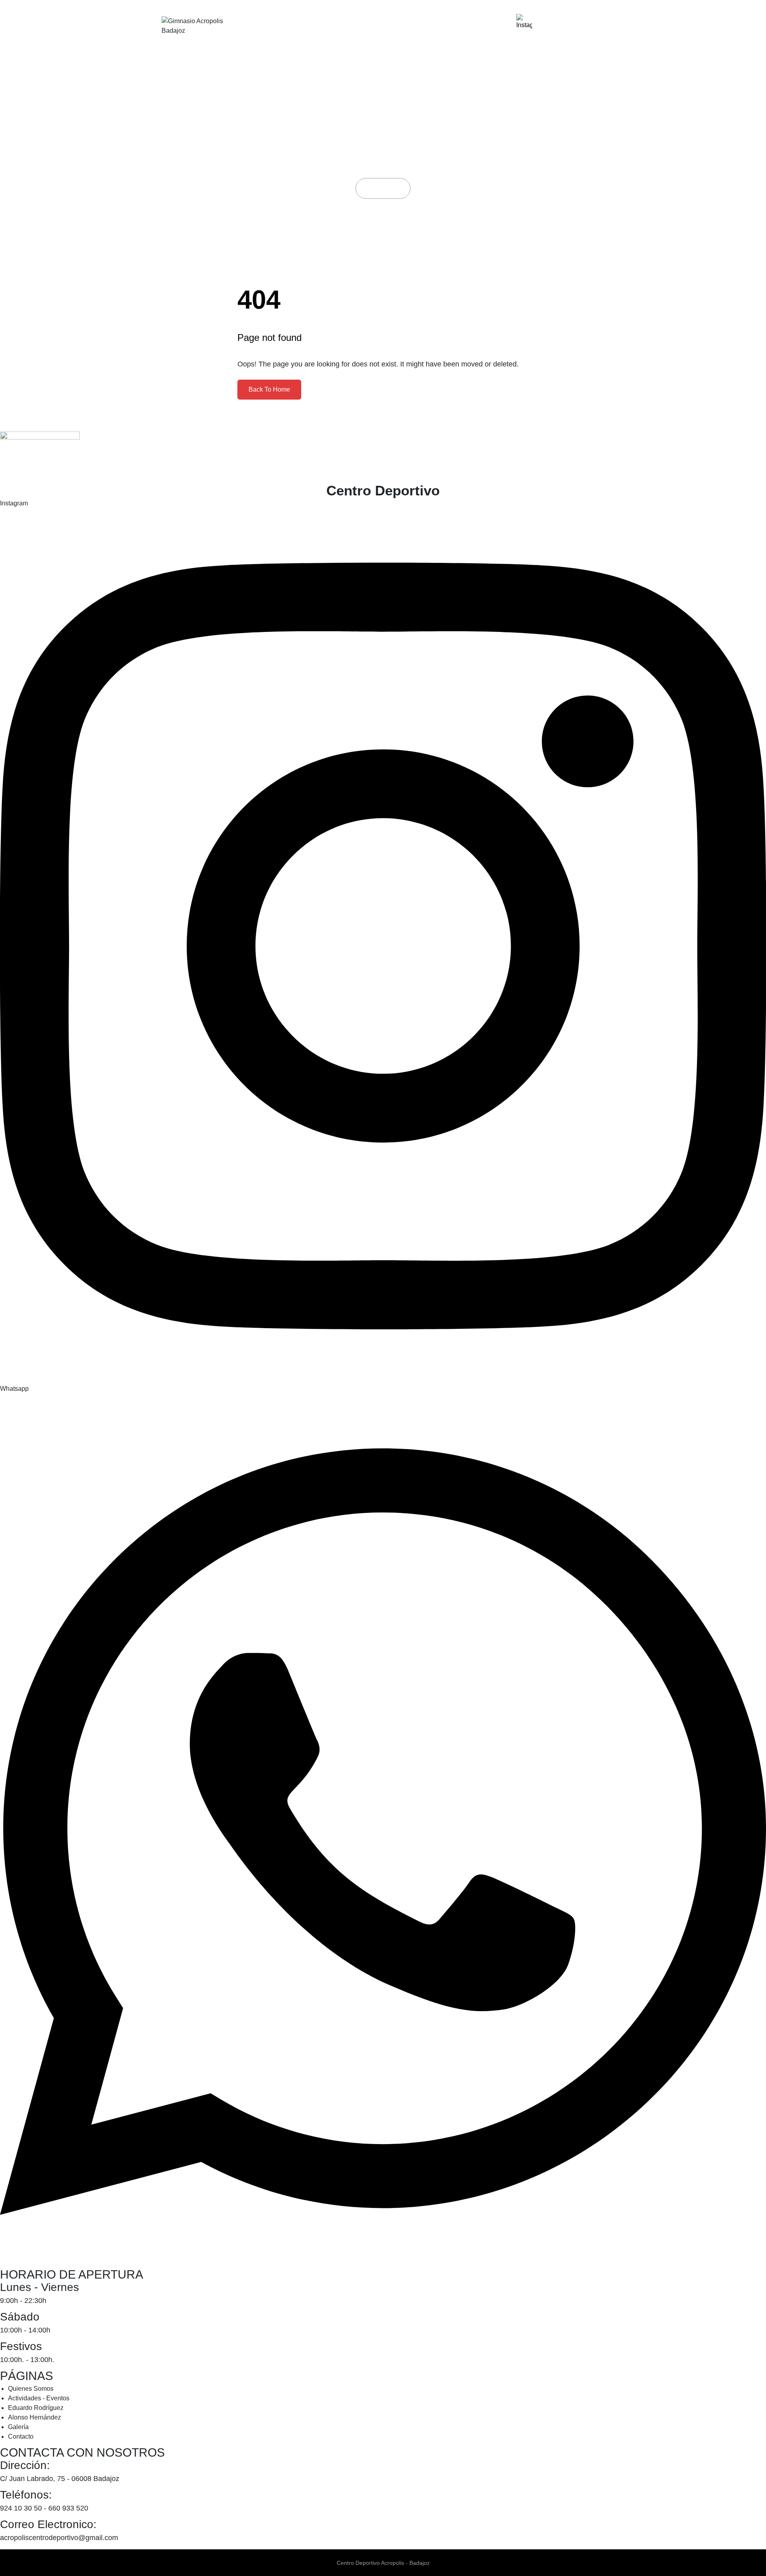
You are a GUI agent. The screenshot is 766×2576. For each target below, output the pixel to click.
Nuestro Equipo (335, 26)
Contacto (481, 26)
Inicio (376, 188)
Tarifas (391, 26)
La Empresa (269, 26)
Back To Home (269, 389)
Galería (434, 26)
